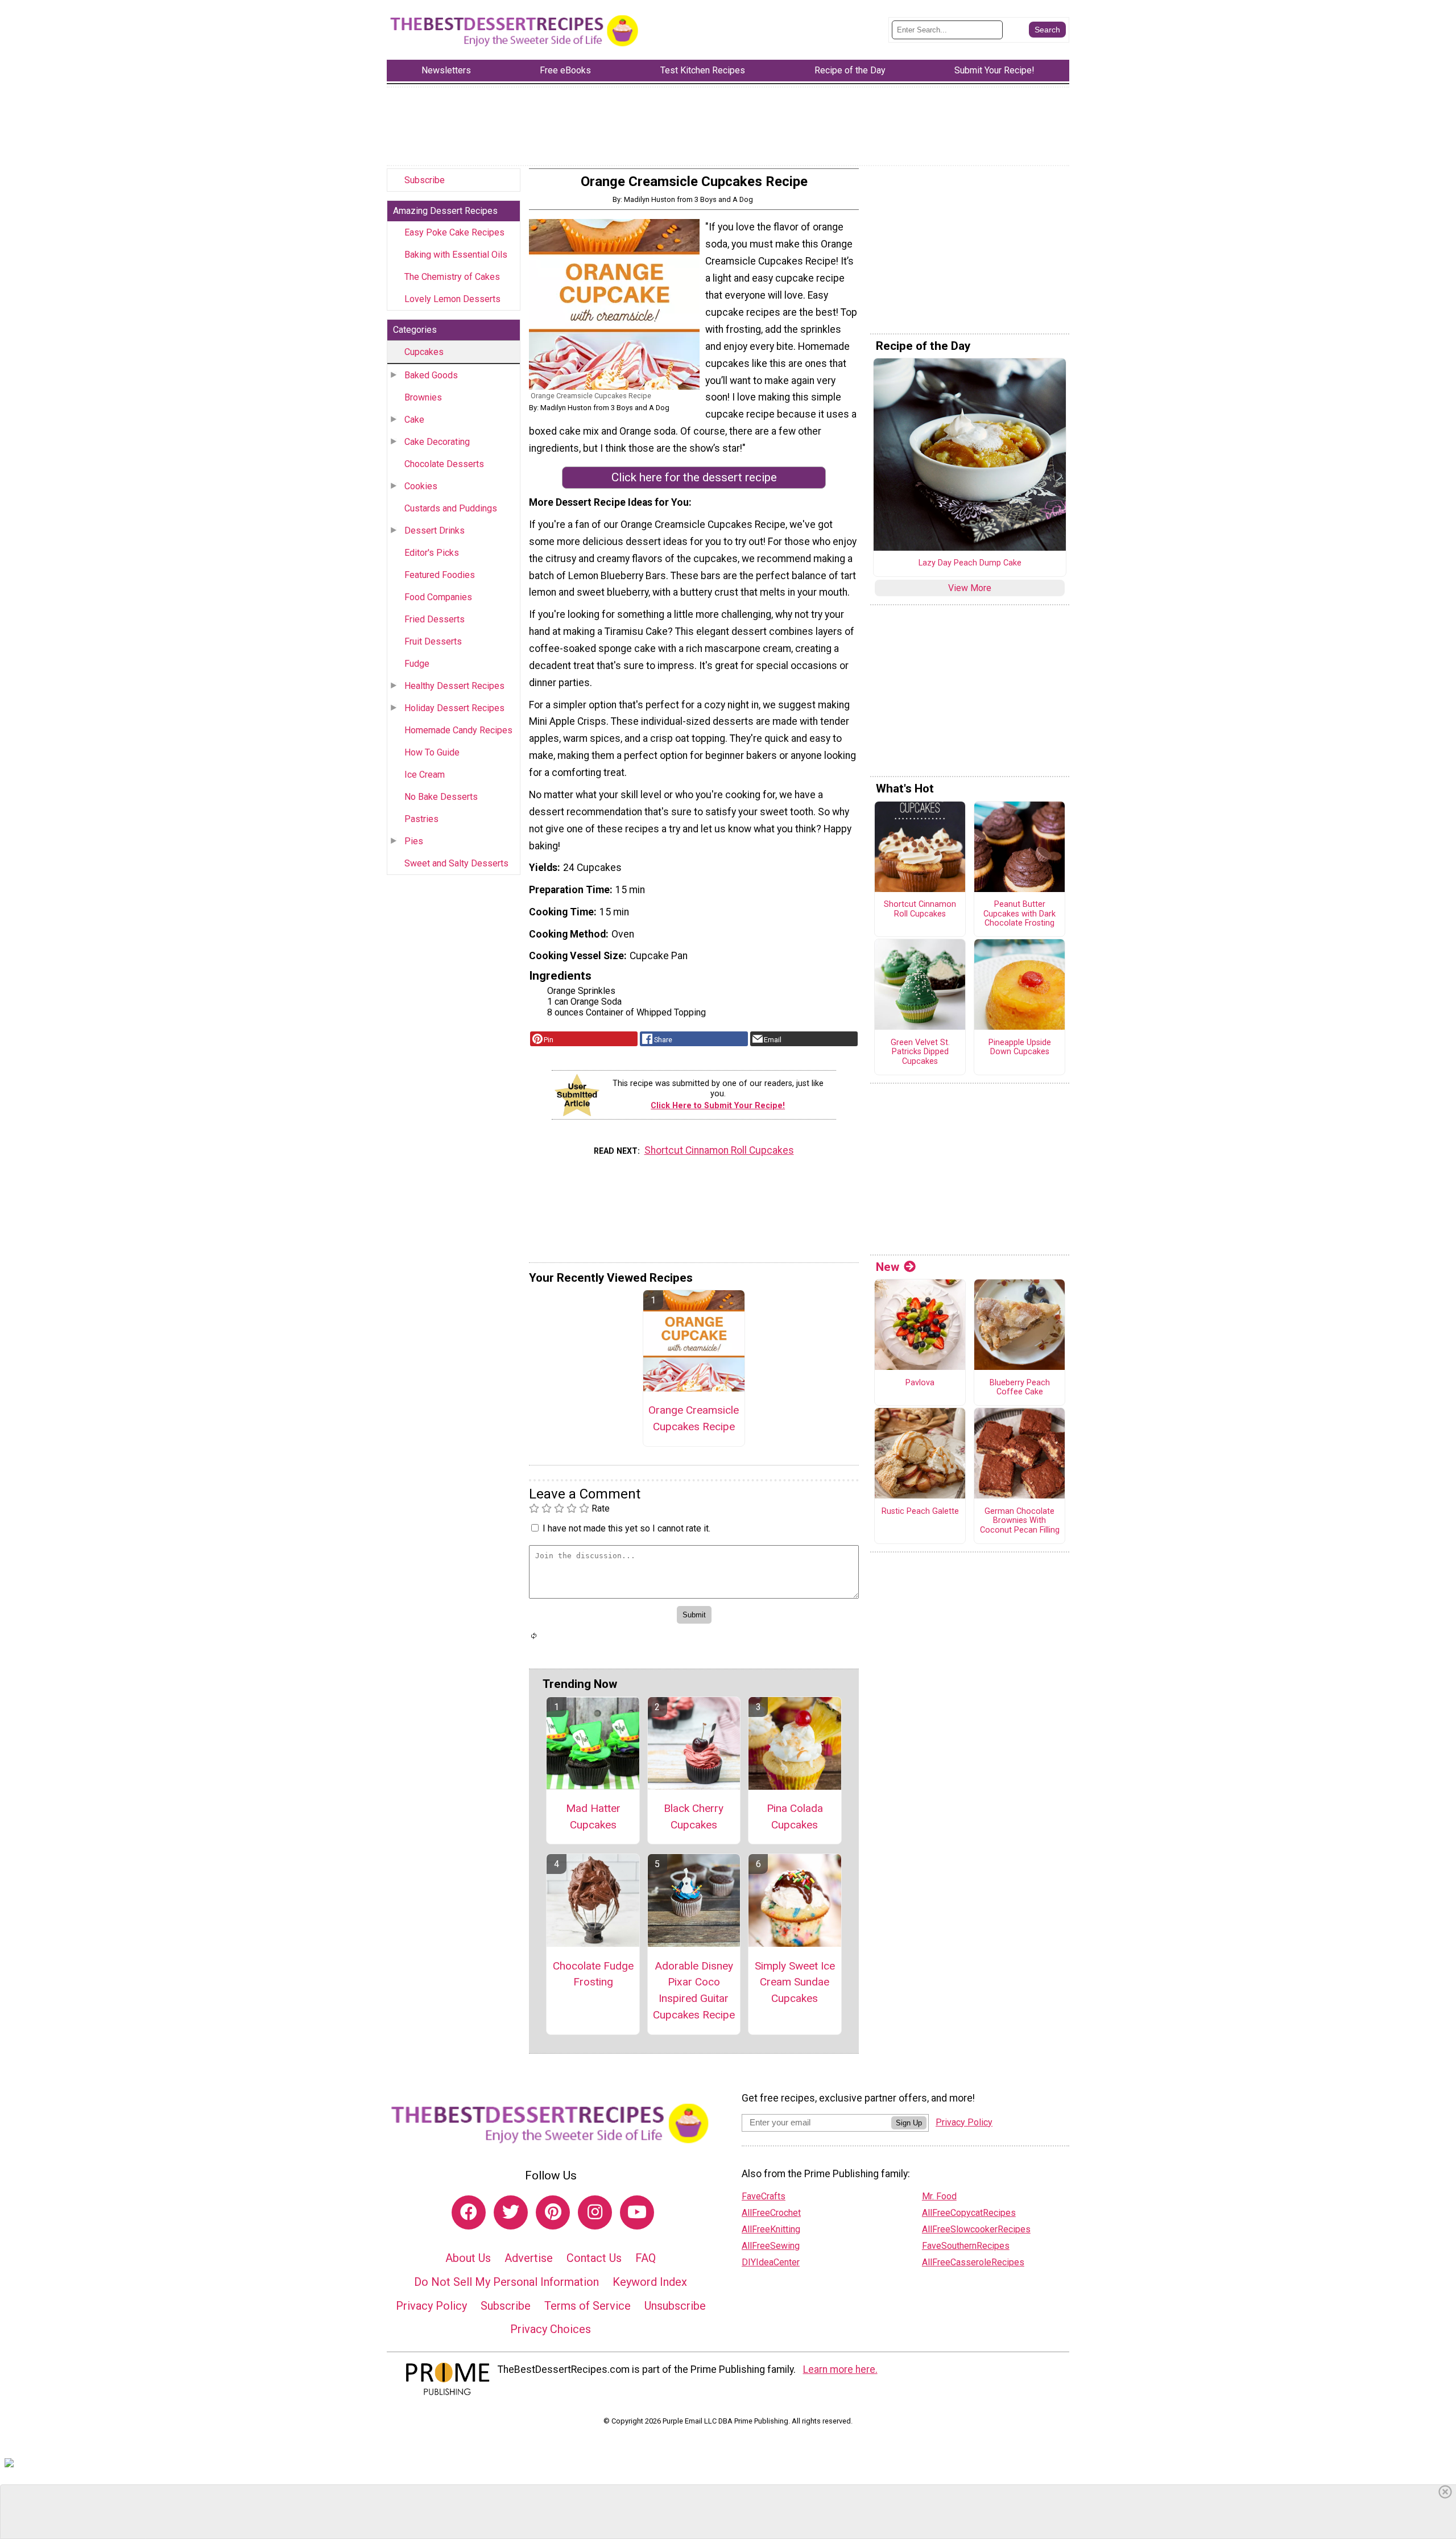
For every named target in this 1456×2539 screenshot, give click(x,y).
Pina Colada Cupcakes (795, 1816)
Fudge (417, 664)
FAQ (646, 2258)
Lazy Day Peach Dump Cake (970, 563)
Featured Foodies (440, 575)
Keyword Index (650, 2282)
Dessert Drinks (435, 530)
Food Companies (438, 597)
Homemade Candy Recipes (458, 730)
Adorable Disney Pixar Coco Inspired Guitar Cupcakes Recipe (694, 1990)
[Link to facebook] (469, 2212)
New (888, 1267)
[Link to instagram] (595, 2212)
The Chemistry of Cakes (452, 277)
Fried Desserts (435, 619)
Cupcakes (424, 352)
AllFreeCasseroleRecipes (973, 2262)
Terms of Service (588, 2306)
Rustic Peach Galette (920, 1512)
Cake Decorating (437, 442)
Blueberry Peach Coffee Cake (1020, 1388)
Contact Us (594, 2258)
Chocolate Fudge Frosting (593, 1974)
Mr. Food (939, 2196)
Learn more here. (840, 2369)
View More (970, 588)
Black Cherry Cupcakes (694, 1816)
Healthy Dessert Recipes (454, 686)
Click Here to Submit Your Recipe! (718, 1106)
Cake (414, 420)
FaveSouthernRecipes (966, 2246)
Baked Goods (431, 375)
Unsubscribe (675, 2306)
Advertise (529, 2258)
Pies (414, 841)
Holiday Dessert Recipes (454, 708)
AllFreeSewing (771, 2246)
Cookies (421, 486)
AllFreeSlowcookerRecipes (976, 2229)
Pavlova (920, 1383)
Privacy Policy (431, 2306)
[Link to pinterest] (553, 2212)
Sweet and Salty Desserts (456, 863)
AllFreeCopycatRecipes (969, 2213)
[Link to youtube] (637, 2212)
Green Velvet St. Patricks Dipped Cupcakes (920, 1052)
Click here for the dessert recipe (694, 477)
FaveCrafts (764, 2196)
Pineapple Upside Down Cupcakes (1020, 1048)
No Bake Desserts (441, 797)
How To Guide (432, 752)
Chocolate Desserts (444, 464)
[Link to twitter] (511, 2212)
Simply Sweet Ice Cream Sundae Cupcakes (795, 1982)
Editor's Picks (432, 553)
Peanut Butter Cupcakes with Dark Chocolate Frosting (1019, 914)
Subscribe (425, 180)
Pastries (421, 819)
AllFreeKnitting (771, 2229)
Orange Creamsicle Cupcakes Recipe (694, 1418)
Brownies (423, 397)
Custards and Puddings (451, 508)
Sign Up (909, 2123)
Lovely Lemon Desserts (452, 299)
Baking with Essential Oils (456, 255)
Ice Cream (425, 775)
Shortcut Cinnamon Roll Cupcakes (719, 1150)
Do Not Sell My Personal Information (506, 2282)
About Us (468, 2258)
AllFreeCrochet (771, 2213)
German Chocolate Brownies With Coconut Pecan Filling (1020, 1521)
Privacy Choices (551, 2329)
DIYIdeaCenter (771, 2262)
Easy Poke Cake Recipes (454, 232)
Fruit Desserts (433, 641)
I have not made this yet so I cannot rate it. (626, 1528)
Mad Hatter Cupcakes (593, 1816)
